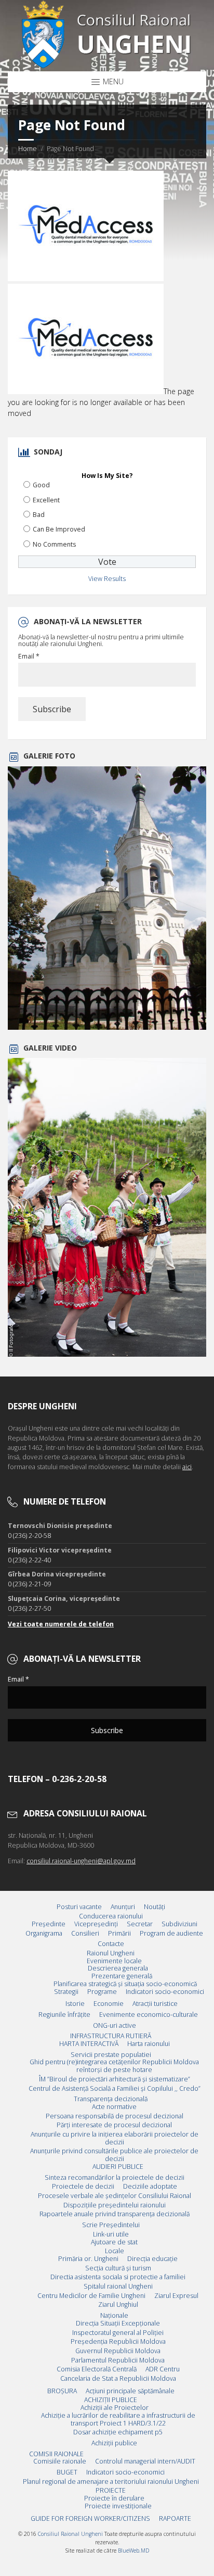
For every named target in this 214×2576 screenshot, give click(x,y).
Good (41, 485)
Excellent (46, 500)
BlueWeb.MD (133, 2550)
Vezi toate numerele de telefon (61, 1624)
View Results (107, 579)
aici (187, 1467)
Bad (39, 515)
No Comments (54, 544)
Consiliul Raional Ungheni (70, 2534)
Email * (29, 656)
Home (28, 149)
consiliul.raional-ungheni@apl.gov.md (81, 1861)
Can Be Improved (59, 529)
